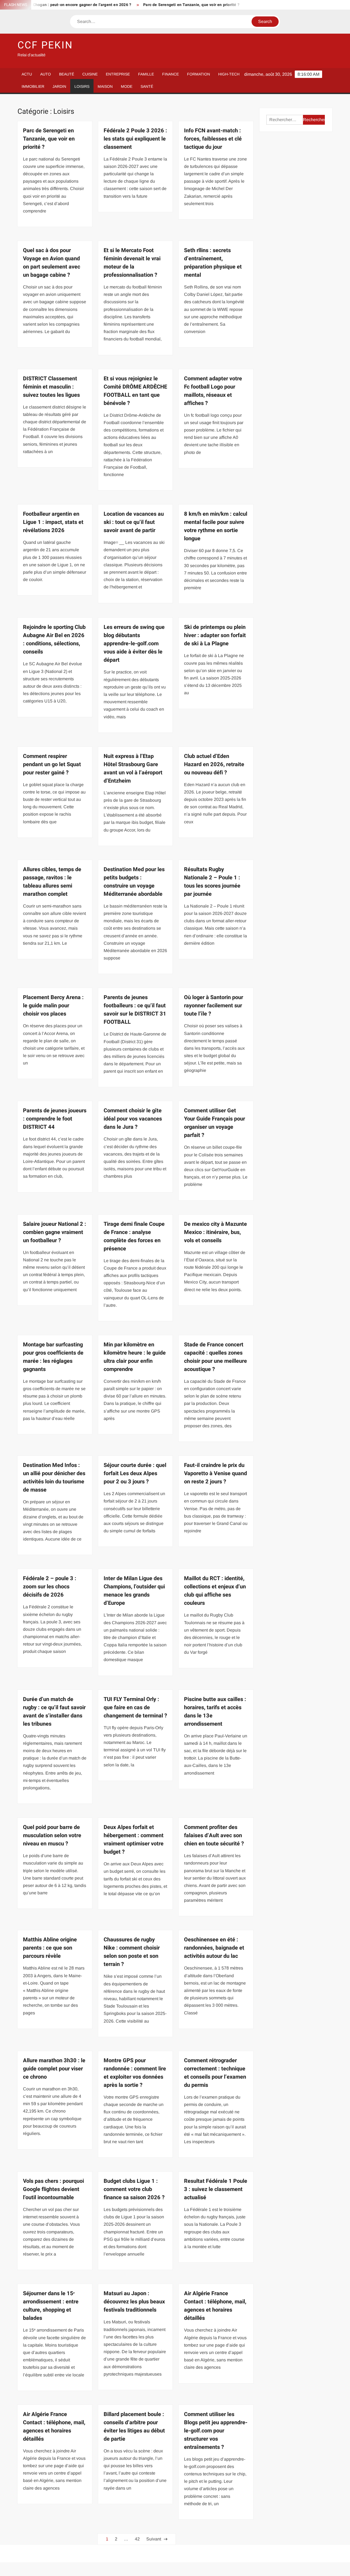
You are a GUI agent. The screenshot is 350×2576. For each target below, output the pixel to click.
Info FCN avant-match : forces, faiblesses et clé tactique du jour (213, 139)
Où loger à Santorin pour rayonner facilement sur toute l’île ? (214, 1006)
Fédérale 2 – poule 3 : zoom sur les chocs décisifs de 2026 (50, 1587)
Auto (46, 74)
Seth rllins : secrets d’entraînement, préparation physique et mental (213, 263)
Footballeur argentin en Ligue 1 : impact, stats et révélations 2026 (53, 522)
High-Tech (229, 74)
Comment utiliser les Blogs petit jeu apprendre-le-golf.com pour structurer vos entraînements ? (216, 2431)
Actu (27, 74)
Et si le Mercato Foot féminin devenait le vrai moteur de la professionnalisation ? (132, 263)
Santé (147, 86)
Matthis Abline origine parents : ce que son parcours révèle (50, 1948)
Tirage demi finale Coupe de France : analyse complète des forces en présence (134, 1236)
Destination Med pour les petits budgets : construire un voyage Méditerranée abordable (134, 882)
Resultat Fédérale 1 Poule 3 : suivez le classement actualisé (216, 2189)
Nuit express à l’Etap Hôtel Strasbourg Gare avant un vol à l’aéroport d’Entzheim (133, 768)
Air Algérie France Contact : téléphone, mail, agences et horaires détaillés (215, 2306)
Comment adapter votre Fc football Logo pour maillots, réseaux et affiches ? (213, 391)
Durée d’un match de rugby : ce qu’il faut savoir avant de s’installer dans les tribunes (54, 1712)
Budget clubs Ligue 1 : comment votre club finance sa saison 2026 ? (134, 2189)
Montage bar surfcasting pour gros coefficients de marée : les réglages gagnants (53, 1357)
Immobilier (33, 86)
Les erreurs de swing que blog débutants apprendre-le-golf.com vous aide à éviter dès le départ (134, 644)
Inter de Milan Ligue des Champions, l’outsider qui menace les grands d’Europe (134, 1591)
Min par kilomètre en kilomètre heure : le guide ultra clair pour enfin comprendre (135, 1357)
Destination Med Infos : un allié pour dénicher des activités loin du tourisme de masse (54, 1477)
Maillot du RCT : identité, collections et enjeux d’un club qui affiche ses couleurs (215, 1591)
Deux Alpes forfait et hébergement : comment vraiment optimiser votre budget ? (134, 1840)
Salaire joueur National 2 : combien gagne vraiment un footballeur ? (55, 1232)
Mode (127, 86)
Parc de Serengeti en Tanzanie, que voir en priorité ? (151, 5)
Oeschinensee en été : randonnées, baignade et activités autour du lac (214, 1948)
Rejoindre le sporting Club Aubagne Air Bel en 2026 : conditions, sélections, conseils (54, 639)
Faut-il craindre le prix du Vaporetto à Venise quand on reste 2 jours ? (215, 1473)
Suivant (154, 2539)
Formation (199, 74)
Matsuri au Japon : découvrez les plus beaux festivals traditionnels (134, 2302)
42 (137, 2539)
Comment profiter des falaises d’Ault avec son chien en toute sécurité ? (214, 1835)
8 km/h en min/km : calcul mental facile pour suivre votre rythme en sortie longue (216, 526)
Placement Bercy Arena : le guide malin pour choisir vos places (53, 1006)
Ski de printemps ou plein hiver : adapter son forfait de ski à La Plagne (215, 635)
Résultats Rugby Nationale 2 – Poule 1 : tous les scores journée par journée (212, 882)
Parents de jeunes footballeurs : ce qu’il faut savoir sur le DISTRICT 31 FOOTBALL (135, 1010)
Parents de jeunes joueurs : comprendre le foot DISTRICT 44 (55, 1119)
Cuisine (90, 74)
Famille (146, 74)
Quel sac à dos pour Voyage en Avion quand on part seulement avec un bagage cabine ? (52, 263)
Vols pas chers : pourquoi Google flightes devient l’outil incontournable (53, 2189)
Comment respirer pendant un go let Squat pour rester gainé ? (52, 764)
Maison (105, 86)
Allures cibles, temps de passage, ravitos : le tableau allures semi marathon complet (52, 882)
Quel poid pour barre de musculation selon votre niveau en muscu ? (52, 1835)
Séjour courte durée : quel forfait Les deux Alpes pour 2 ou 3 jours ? (135, 1473)
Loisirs (82, 86)
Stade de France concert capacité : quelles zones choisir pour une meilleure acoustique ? (215, 1357)
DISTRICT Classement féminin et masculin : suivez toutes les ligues (51, 387)
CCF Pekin (45, 45)
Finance (170, 74)
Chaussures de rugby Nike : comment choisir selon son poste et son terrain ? (132, 1952)
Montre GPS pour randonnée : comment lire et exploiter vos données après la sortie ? (135, 2073)
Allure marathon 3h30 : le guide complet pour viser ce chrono (54, 2069)
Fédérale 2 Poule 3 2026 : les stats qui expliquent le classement (135, 139)
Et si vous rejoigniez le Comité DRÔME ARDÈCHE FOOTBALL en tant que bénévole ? (135, 391)
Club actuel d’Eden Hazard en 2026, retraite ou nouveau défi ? (214, 764)
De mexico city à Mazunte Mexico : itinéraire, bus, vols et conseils (215, 1232)
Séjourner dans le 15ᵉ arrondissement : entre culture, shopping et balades (51, 2306)
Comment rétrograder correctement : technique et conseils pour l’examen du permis (215, 2073)
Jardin (59, 86)
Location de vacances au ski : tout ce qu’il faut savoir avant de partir (134, 522)
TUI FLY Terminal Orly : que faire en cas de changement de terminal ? (135, 1707)
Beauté (67, 74)
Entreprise (118, 74)
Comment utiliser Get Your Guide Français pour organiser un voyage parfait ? (215, 1123)
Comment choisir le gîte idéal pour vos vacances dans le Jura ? (133, 1119)
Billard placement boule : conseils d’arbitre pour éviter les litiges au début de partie (134, 2427)
